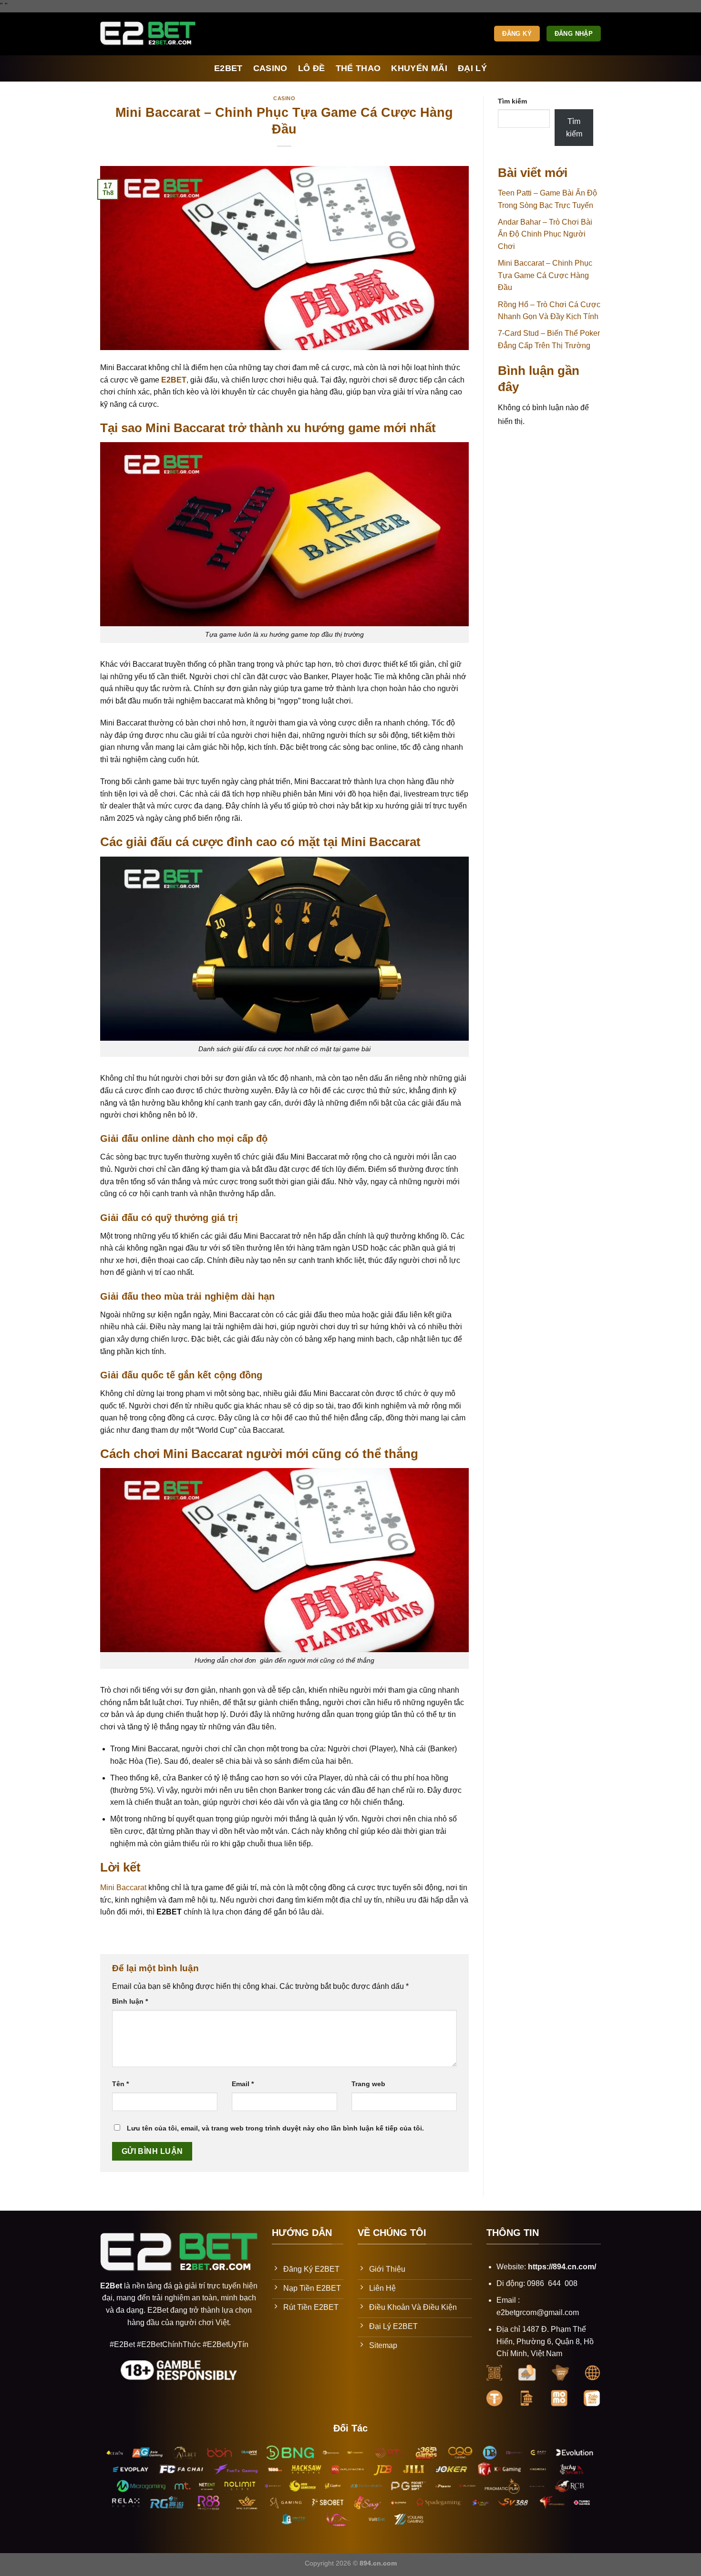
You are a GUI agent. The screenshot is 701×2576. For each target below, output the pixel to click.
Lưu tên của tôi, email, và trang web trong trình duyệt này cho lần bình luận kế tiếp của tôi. (275, 2128)
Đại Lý (472, 68)
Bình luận (130, 2001)
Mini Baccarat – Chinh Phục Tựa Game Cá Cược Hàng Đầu (545, 275)
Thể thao (358, 68)
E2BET (228, 68)
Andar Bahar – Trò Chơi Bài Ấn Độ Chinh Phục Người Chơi (545, 234)
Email (243, 2084)
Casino (270, 68)
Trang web (368, 2084)
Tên (120, 2084)
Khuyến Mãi (419, 68)
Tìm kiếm (512, 101)
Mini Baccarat (123, 1888)
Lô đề (312, 68)
